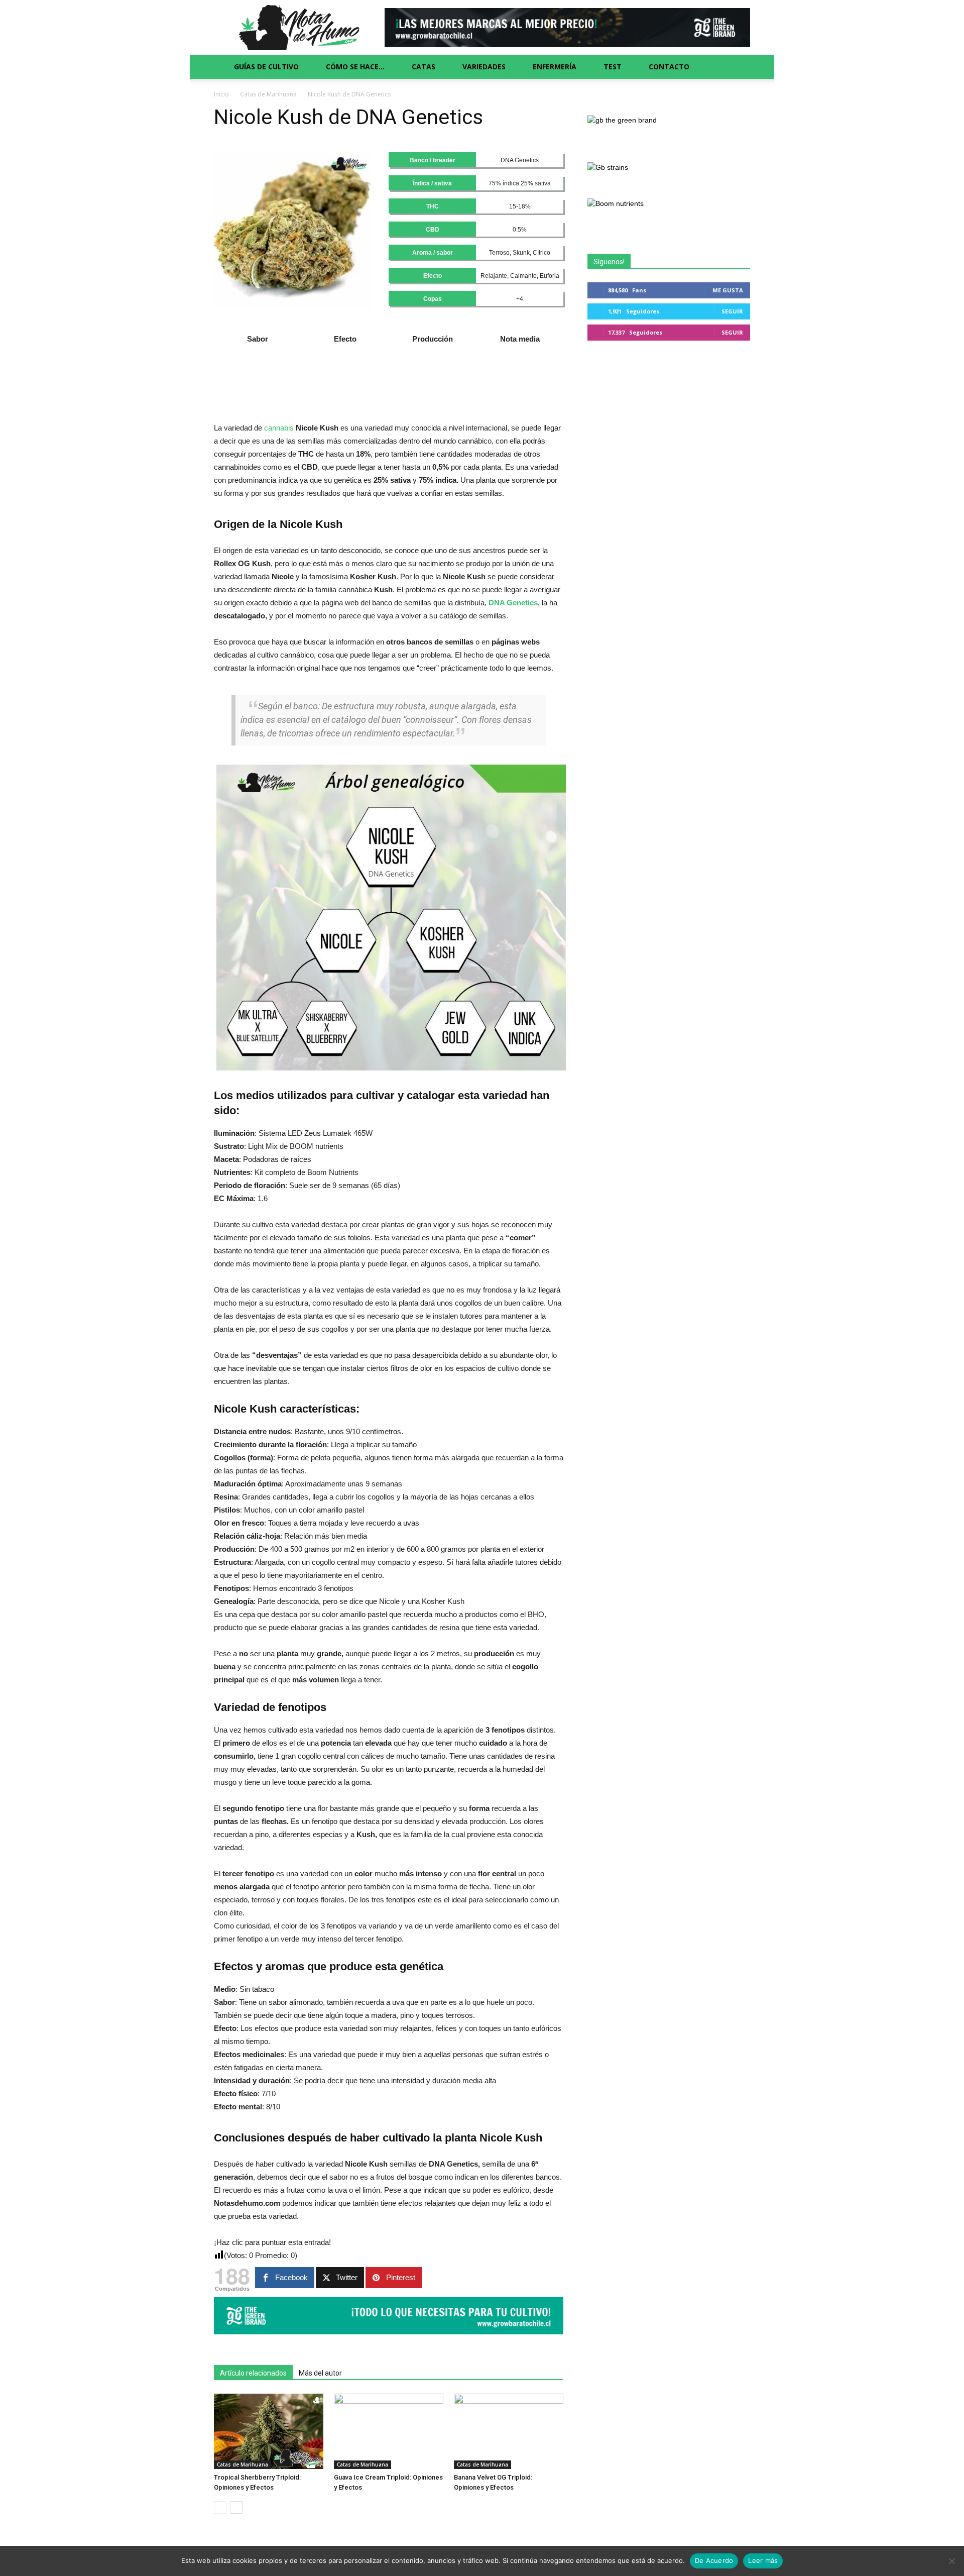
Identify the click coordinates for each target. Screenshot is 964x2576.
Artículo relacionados (253, 2373)
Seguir (732, 311)
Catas (424, 67)
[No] (951, 2561)
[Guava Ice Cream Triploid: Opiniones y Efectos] (389, 2431)
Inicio (221, 94)
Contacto (669, 67)
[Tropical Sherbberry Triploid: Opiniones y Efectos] (269, 2431)
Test (613, 67)
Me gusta (728, 290)
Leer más (763, 2560)
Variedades (484, 67)
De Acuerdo (714, 2560)
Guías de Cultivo (266, 67)
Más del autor (320, 2373)
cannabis (279, 428)
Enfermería (555, 67)
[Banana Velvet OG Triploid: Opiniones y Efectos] (509, 2431)
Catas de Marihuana (268, 94)
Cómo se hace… (355, 67)
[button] (738, 67)
